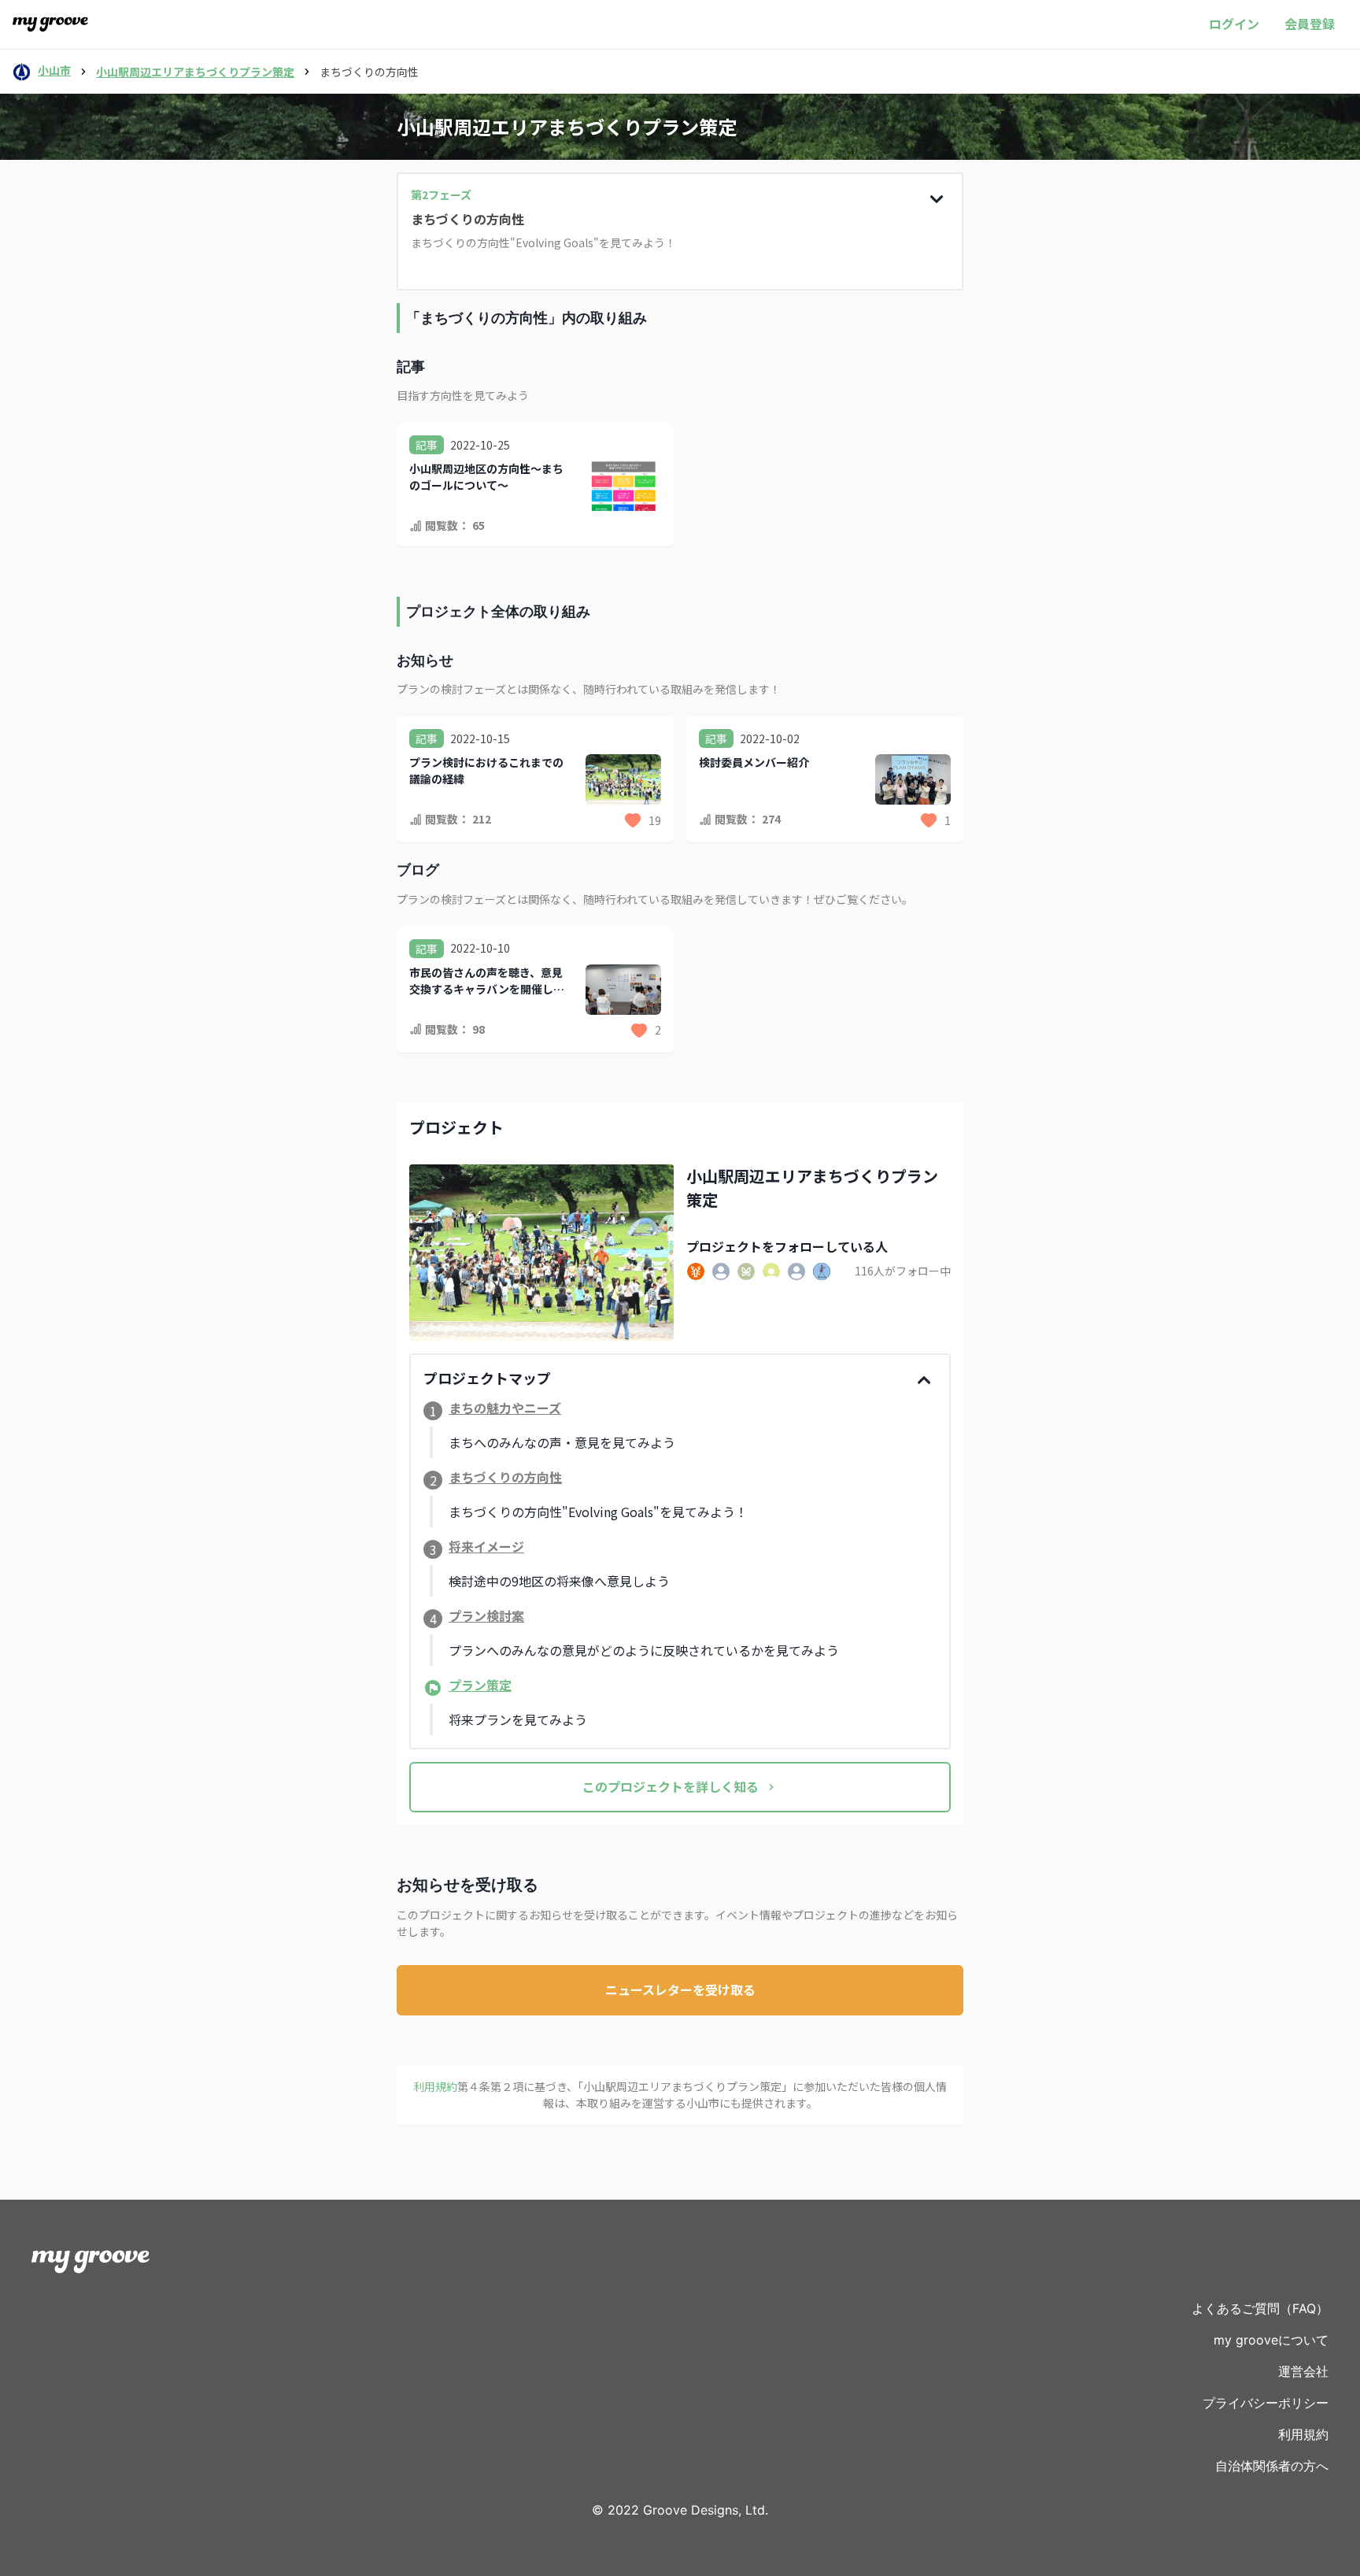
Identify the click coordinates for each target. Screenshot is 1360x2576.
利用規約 (1303, 2434)
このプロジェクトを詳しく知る (671, 1786)
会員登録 (1310, 24)
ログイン (1234, 24)
